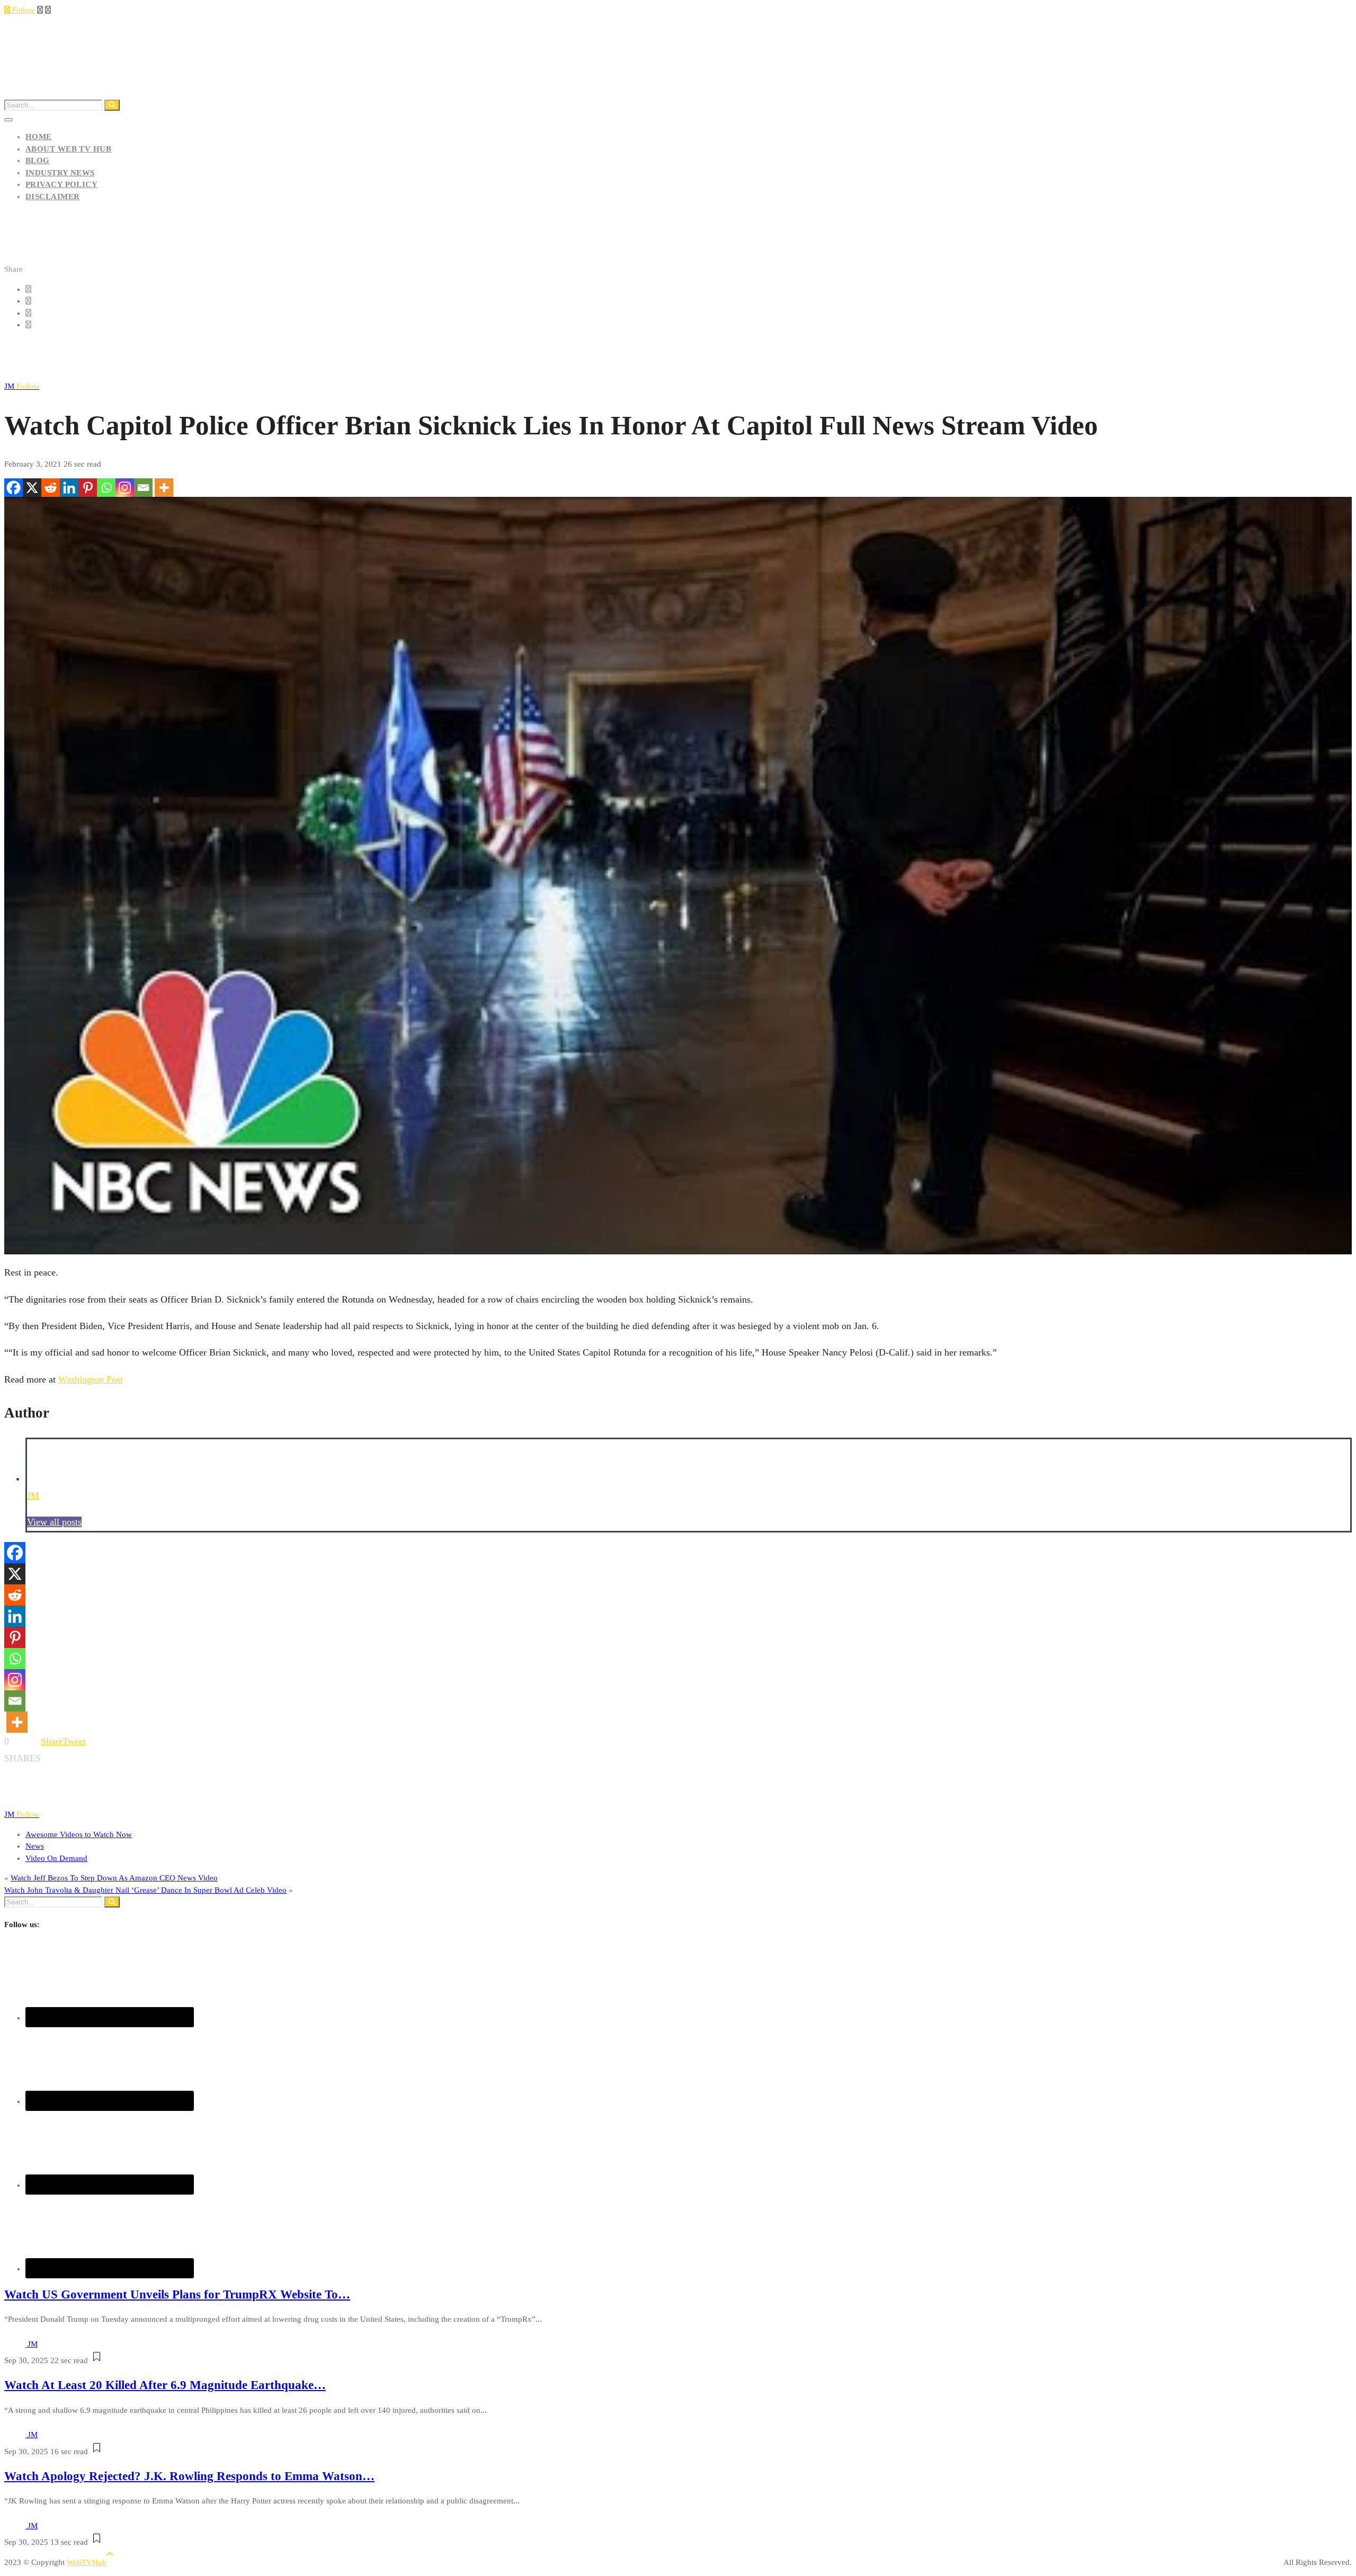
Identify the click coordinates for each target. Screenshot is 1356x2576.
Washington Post (91, 1379)
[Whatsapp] (106, 488)
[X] (32, 488)
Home (39, 137)
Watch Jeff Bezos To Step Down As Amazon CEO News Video (114, 1878)
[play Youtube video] (678, 876)
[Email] (143, 488)
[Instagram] (125, 488)
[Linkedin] (69, 488)
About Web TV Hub (68, 149)
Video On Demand (56, 1858)
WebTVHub (87, 2562)
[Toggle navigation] (8, 120)
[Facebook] (14, 488)
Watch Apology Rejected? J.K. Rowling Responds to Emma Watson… (189, 2476)
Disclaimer (53, 197)
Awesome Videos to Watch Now (79, 1834)
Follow (23, 10)
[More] (164, 488)
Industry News (60, 173)
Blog (38, 161)
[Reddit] (51, 488)
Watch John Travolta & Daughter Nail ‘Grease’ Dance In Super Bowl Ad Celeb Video (145, 1890)
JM (22, 386)
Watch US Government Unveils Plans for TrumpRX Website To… (177, 2294)
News (35, 1846)
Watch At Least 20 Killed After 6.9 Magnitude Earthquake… (165, 2385)
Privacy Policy (61, 184)
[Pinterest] (88, 488)
